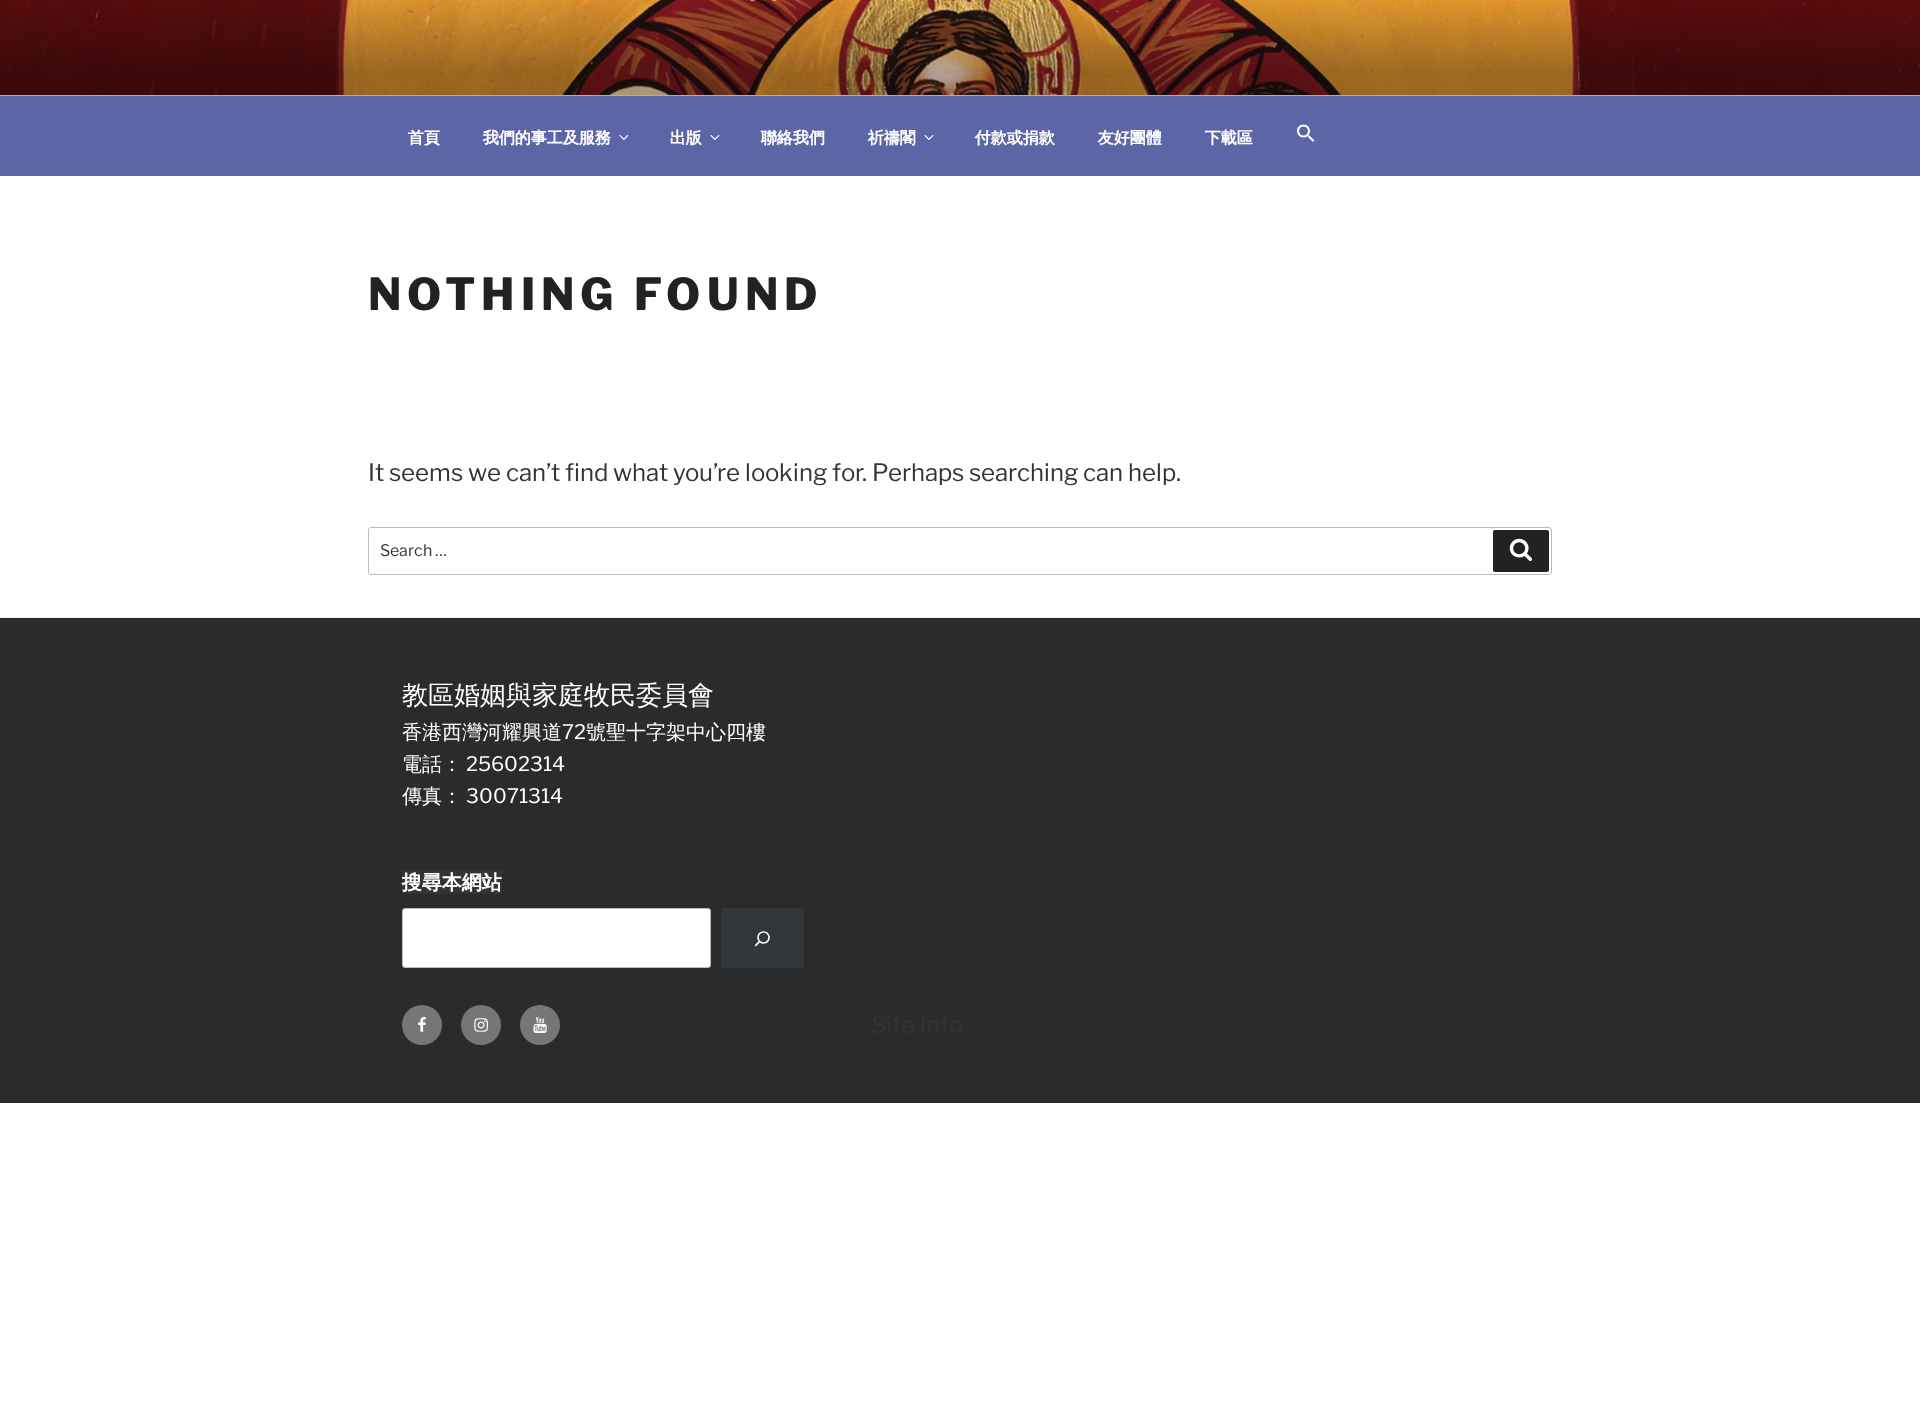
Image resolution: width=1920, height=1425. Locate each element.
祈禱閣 (892, 137)
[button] (1306, 134)
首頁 (424, 137)
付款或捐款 (1015, 137)
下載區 (1229, 137)
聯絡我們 (793, 137)
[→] (762, 938)
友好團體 (1130, 137)
